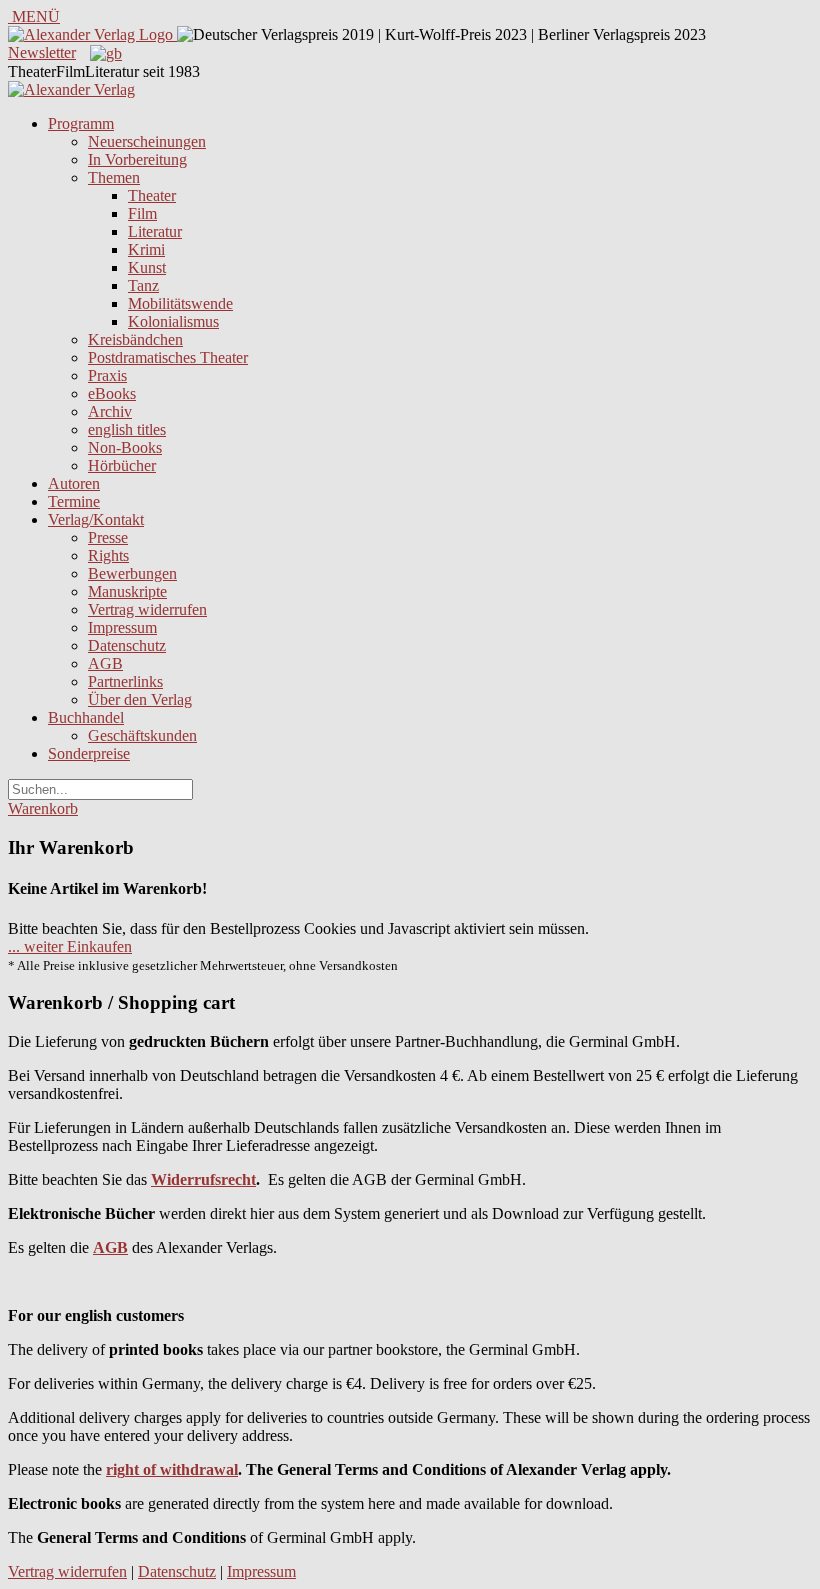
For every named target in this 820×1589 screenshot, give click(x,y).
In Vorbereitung (137, 159)
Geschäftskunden (142, 735)
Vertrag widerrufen (147, 609)
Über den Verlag (140, 699)
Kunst (147, 267)
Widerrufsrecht (203, 1179)
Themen (114, 177)
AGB (105, 663)
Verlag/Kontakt (96, 519)
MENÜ (34, 16)
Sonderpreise (89, 753)
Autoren (74, 483)
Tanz (143, 285)
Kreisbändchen (135, 339)
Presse (108, 537)
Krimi (146, 249)
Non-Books (125, 447)
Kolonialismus (173, 321)
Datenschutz (127, 645)
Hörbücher (122, 465)
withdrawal (199, 1469)
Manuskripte (127, 591)
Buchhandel (86, 717)
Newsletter (42, 52)
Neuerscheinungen (147, 141)
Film (142, 213)
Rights (108, 555)
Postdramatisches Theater (168, 357)
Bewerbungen (132, 573)
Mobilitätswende (180, 303)
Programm (81, 123)
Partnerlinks (125, 681)
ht (132, 1469)
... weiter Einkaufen (70, 946)
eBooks (112, 393)
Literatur (155, 231)
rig (115, 1469)
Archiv (110, 411)
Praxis (107, 375)
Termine (74, 501)
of (147, 1469)
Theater (152, 195)
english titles (127, 429)
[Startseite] (71, 89)
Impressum (122, 627)
